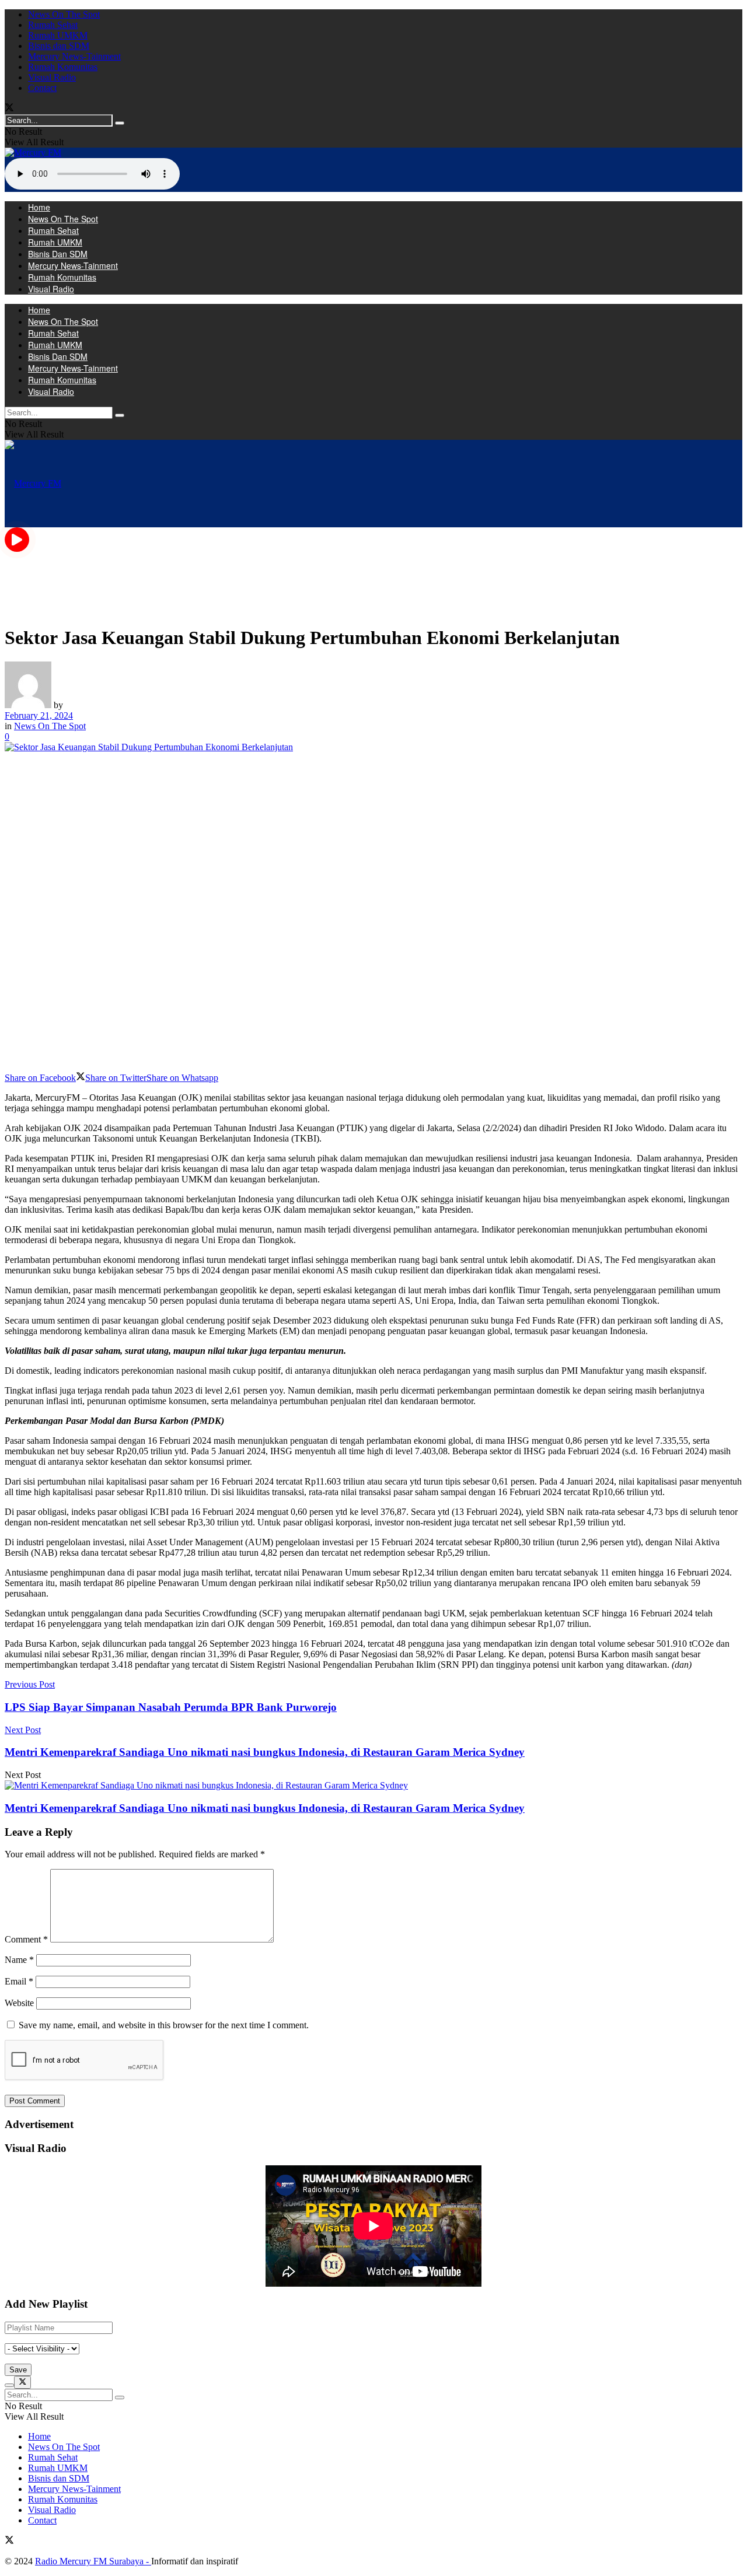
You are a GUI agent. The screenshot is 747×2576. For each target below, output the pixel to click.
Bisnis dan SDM (59, 46)
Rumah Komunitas (63, 67)
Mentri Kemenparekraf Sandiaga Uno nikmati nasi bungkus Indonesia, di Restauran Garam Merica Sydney (265, 1808)
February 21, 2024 (39, 715)
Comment (26, 1939)
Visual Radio (52, 77)
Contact (42, 88)
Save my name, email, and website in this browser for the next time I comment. (164, 2025)
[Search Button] (120, 123)
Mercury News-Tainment (74, 56)
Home (39, 207)
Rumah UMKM (58, 35)
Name (19, 1960)
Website (19, 2003)
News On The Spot (64, 14)
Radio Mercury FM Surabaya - (93, 2561)
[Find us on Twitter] (9, 109)
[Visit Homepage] (33, 153)
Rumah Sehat (53, 25)
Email (19, 1981)
